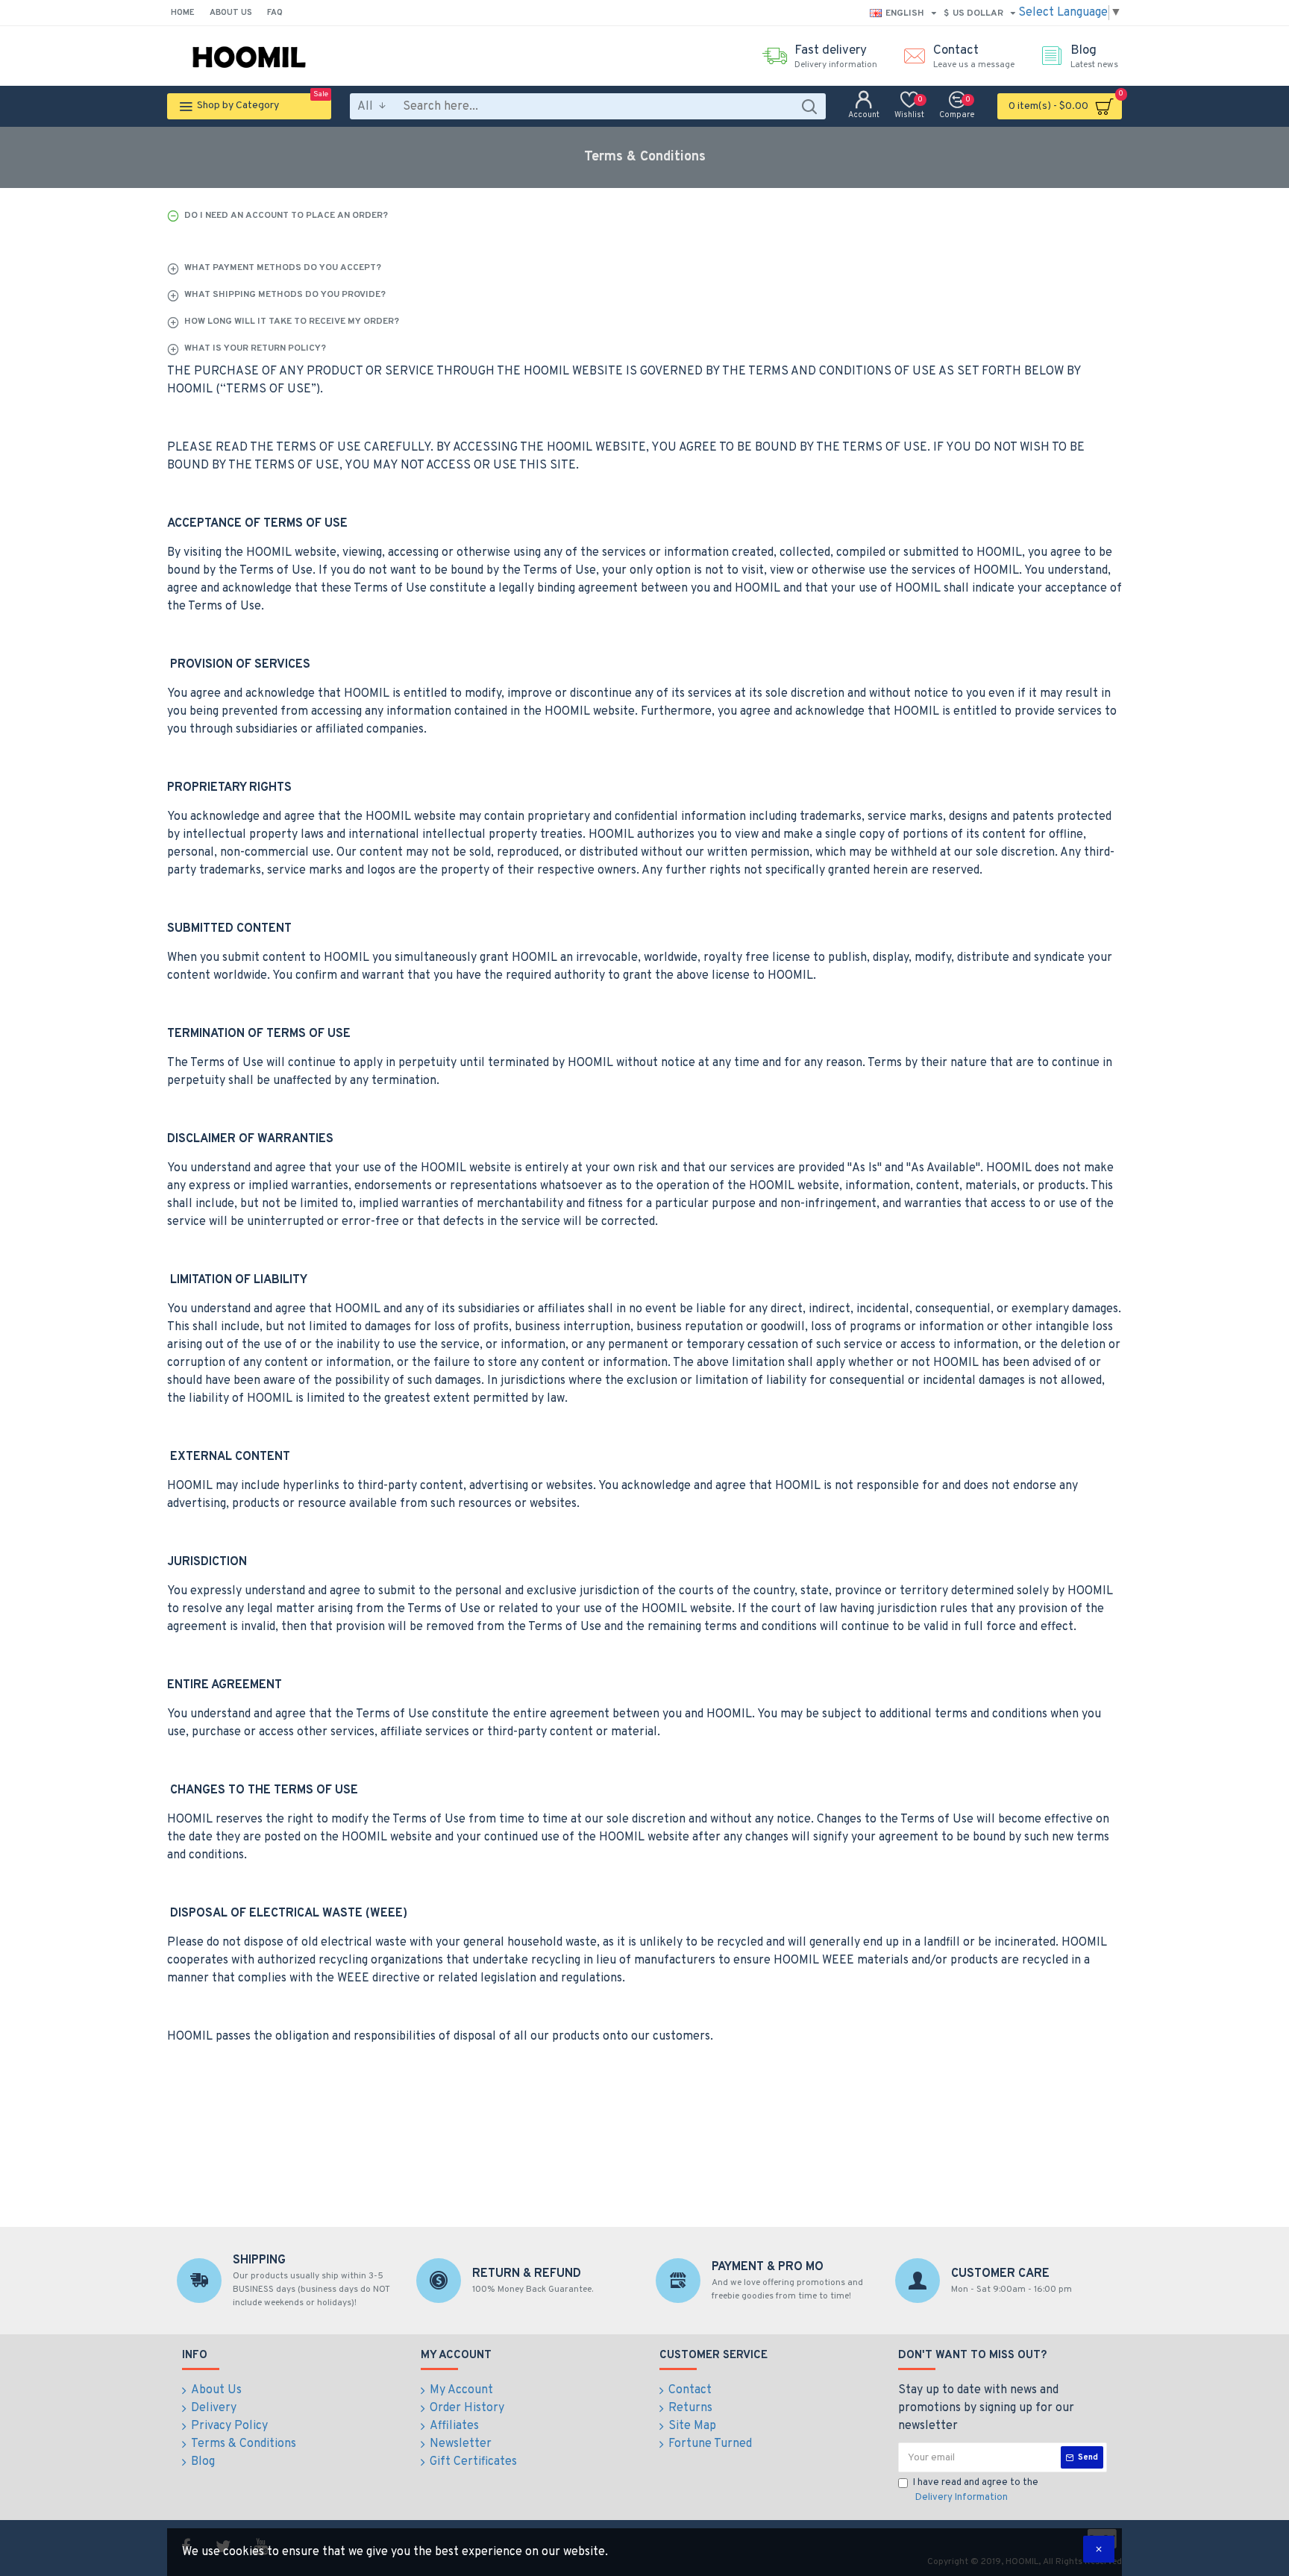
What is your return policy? (255, 348)
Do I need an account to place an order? (286, 216)
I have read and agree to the (976, 2490)
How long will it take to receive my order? (292, 322)
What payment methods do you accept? (283, 268)
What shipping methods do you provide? (285, 295)
